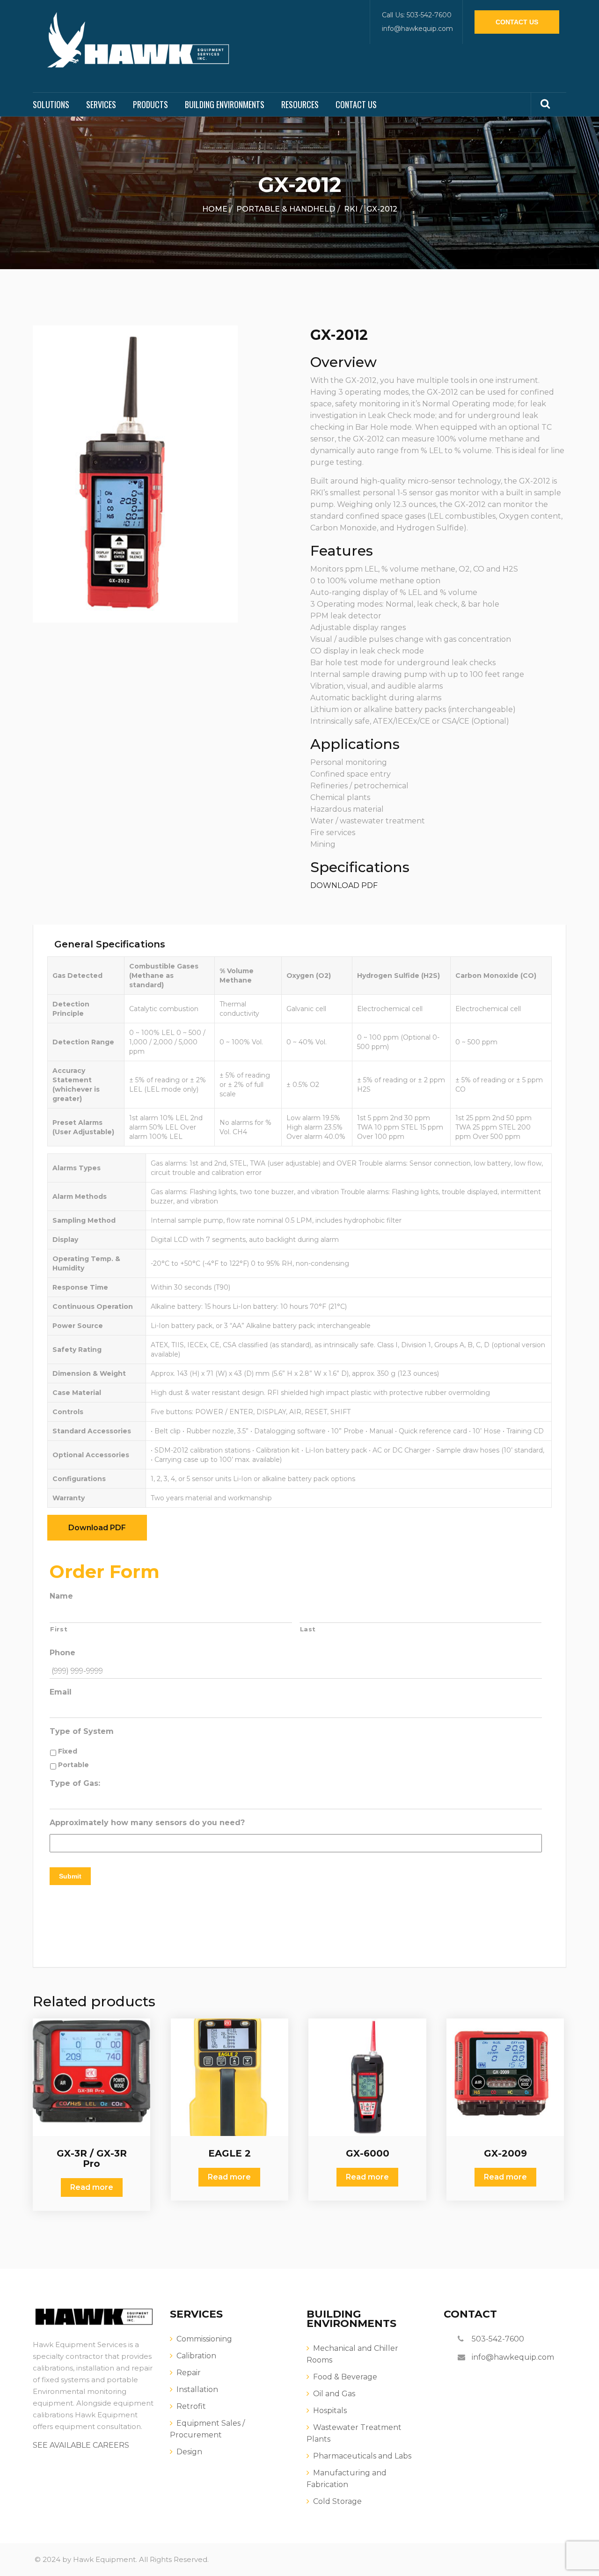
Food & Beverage (345, 2377)
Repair (189, 2373)
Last (308, 1629)
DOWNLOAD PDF (344, 885)
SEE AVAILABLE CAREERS (81, 2445)
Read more (92, 2187)
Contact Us (517, 22)
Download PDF (97, 1528)
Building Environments (225, 104)
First (59, 1629)
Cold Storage (337, 2501)
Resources (300, 104)
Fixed (68, 1751)
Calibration (196, 2356)
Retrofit (191, 2406)
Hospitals (330, 2411)
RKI (351, 209)
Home (215, 209)
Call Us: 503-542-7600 (417, 15)
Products (150, 104)
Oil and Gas (334, 2394)
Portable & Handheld (286, 209)
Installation (197, 2389)
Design (189, 2452)
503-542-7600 (498, 2339)
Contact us (356, 104)
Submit (70, 1876)
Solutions (51, 104)
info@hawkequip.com (417, 29)
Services (101, 104)
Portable (73, 1765)
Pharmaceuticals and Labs (362, 2456)
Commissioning (204, 2339)
